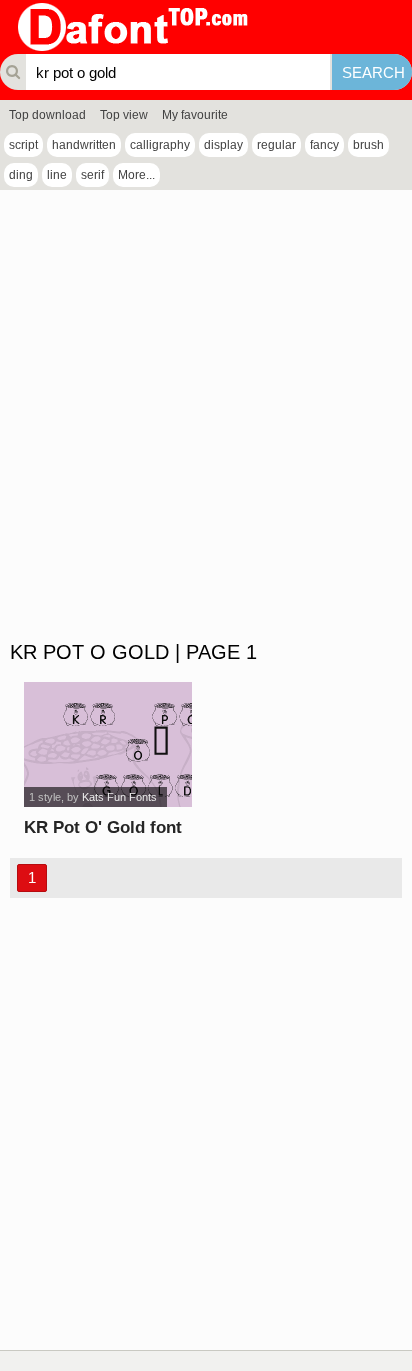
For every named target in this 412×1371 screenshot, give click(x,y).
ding (21, 175)
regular (276, 145)
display (223, 145)
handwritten (84, 145)
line (57, 175)
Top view (124, 115)
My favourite (195, 115)
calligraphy (160, 145)
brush (368, 145)
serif (92, 175)
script (23, 145)
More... (136, 175)
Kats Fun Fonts (119, 797)
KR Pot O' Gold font (103, 827)
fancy (324, 145)
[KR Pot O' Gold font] (108, 744)
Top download (47, 115)
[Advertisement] (206, 416)
